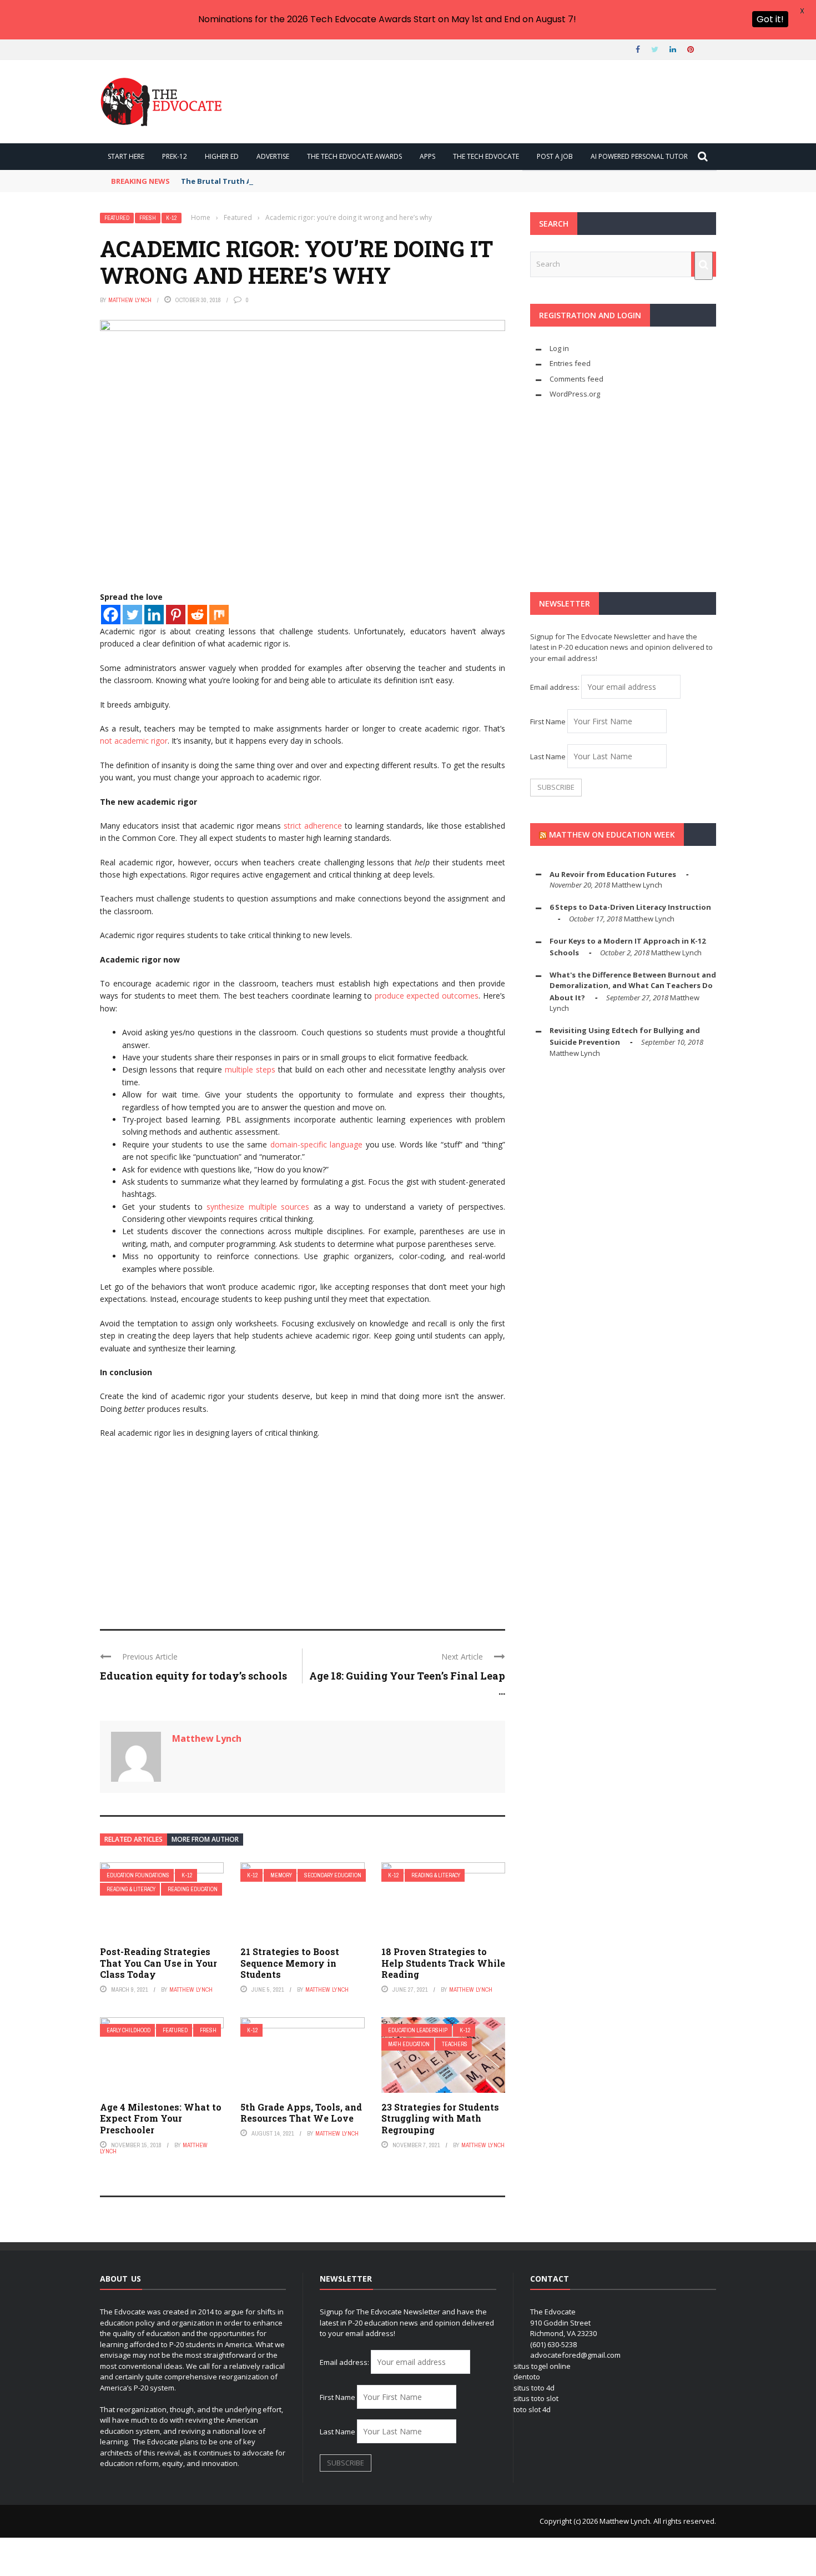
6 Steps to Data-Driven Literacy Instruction (630, 907)
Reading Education (193, 1889)
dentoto (527, 2377)
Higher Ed (222, 156)
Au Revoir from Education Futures (613, 874)
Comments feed (576, 379)
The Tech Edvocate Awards (354, 156)
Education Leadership (418, 2030)
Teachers (455, 2044)
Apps (427, 156)
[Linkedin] (154, 615)
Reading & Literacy (131, 1889)
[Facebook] (111, 615)
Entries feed (570, 363)
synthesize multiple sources (258, 1207)
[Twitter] (132, 615)
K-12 (172, 218)
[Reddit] (197, 615)
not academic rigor (134, 741)
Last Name (548, 756)
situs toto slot (536, 2398)
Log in (559, 348)
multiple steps (250, 1069)
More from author (205, 1839)
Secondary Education (333, 1875)
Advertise (273, 156)
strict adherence (313, 826)
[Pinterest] (176, 615)
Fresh (148, 218)
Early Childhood (129, 2030)
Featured (117, 218)
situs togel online (542, 2366)
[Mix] (219, 615)
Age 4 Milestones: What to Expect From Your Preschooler (161, 2119)
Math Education (409, 2044)
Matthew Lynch (130, 300)
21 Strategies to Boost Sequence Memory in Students (290, 1963)
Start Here (126, 156)
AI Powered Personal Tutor (639, 156)
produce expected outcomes (427, 996)
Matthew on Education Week (612, 835)
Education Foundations (138, 1875)
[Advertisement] (303, 1529)
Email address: (556, 687)
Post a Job (555, 156)
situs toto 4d (534, 2388)
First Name (548, 721)
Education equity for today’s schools (193, 1676)
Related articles (134, 1839)
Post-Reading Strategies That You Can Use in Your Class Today (158, 1963)
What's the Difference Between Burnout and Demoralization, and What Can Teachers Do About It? (633, 986)
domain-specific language (317, 1144)
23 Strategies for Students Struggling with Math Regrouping (440, 2119)
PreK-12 (175, 156)
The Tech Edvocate (486, 156)
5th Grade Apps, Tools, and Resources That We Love (301, 2113)
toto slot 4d (532, 2409)
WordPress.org (575, 394)
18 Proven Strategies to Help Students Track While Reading (443, 1963)
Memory (281, 1875)
